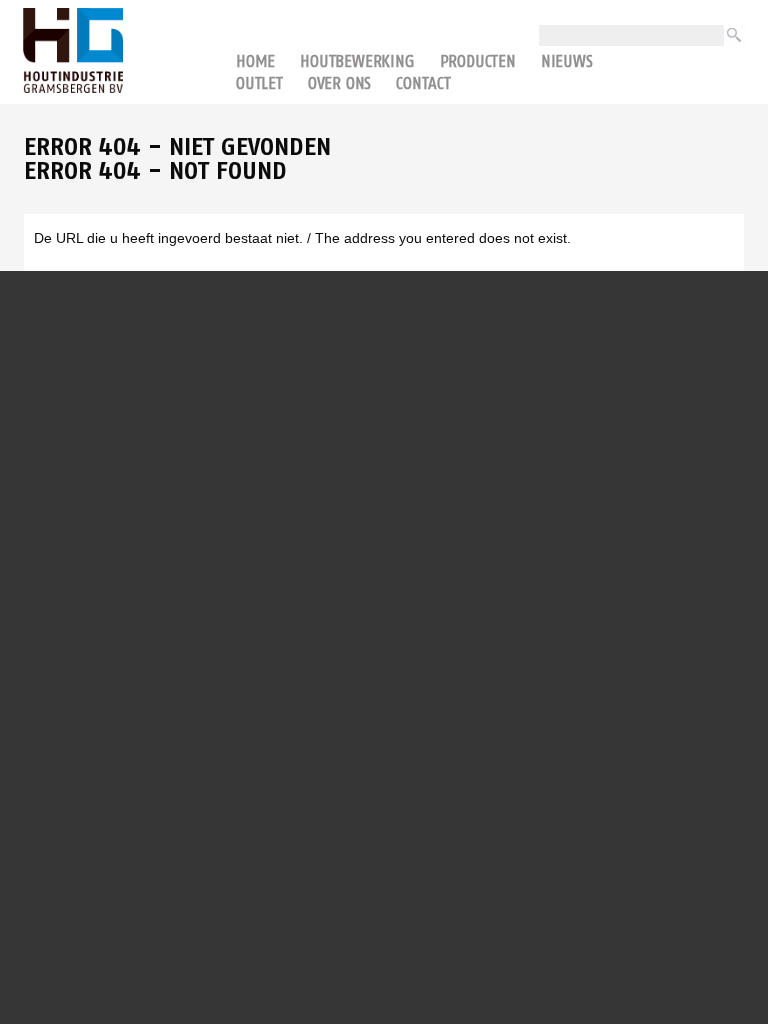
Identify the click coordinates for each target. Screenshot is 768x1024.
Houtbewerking (357, 61)
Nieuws (567, 61)
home (255, 61)
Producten (478, 61)
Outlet (259, 83)
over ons (339, 83)
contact (423, 83)
